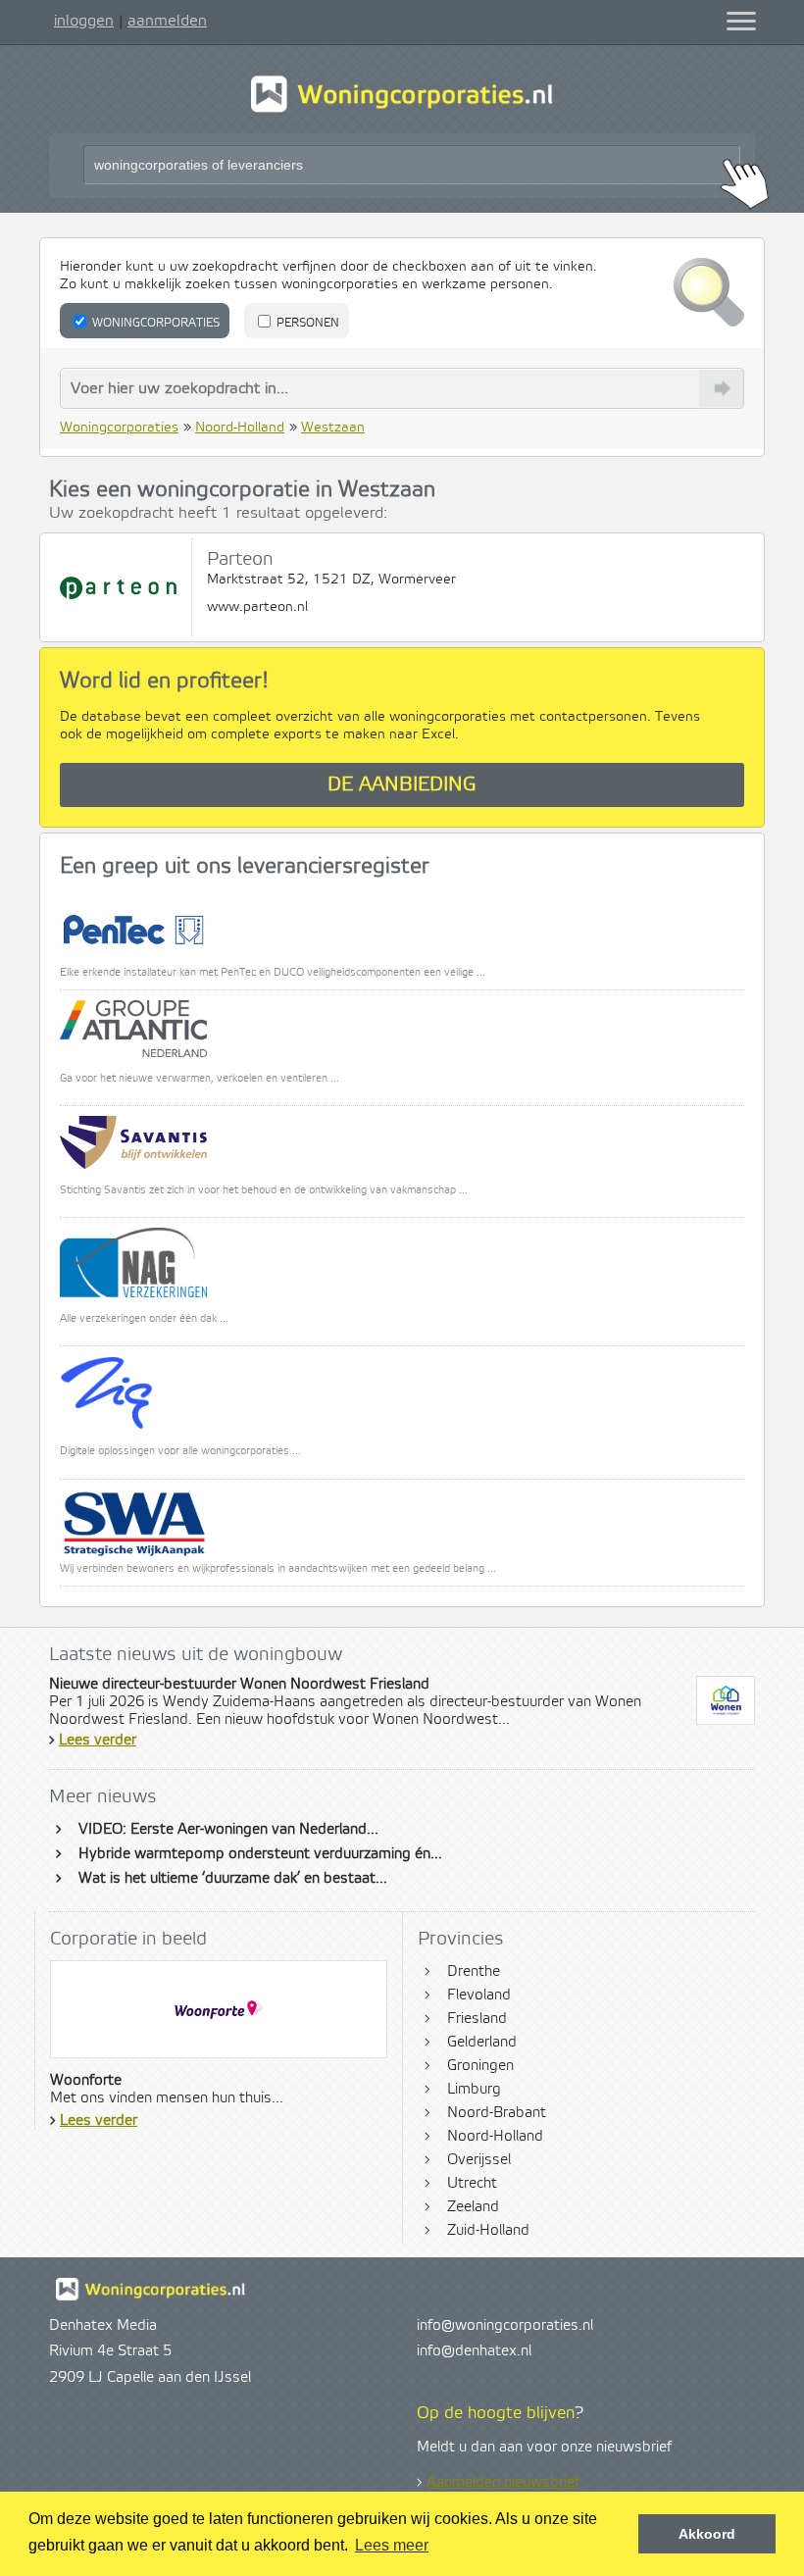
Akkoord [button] (707, 2534)
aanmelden (167, 21)
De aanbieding (402, 785)
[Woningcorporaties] (402, 110)
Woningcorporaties (154, 323)
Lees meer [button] (392, 2545)
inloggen (84, 21)
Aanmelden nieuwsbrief (503, 2483)
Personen (306, 323)
